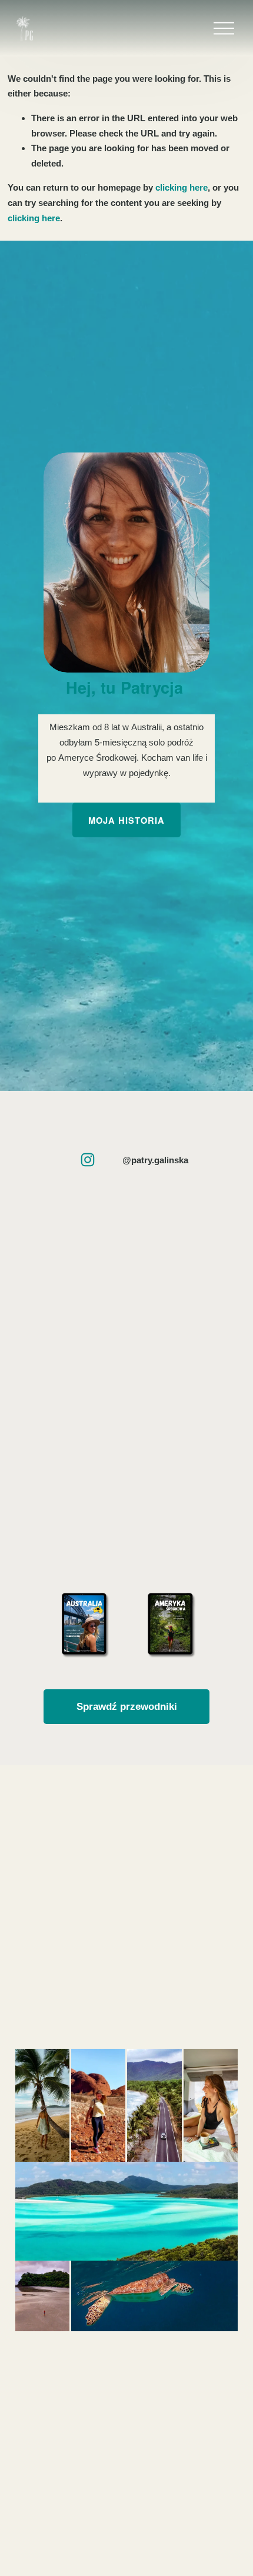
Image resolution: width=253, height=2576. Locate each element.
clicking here (182, 187)
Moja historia (126, 820)
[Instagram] (88, 1160)
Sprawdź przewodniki (127, 1706)
